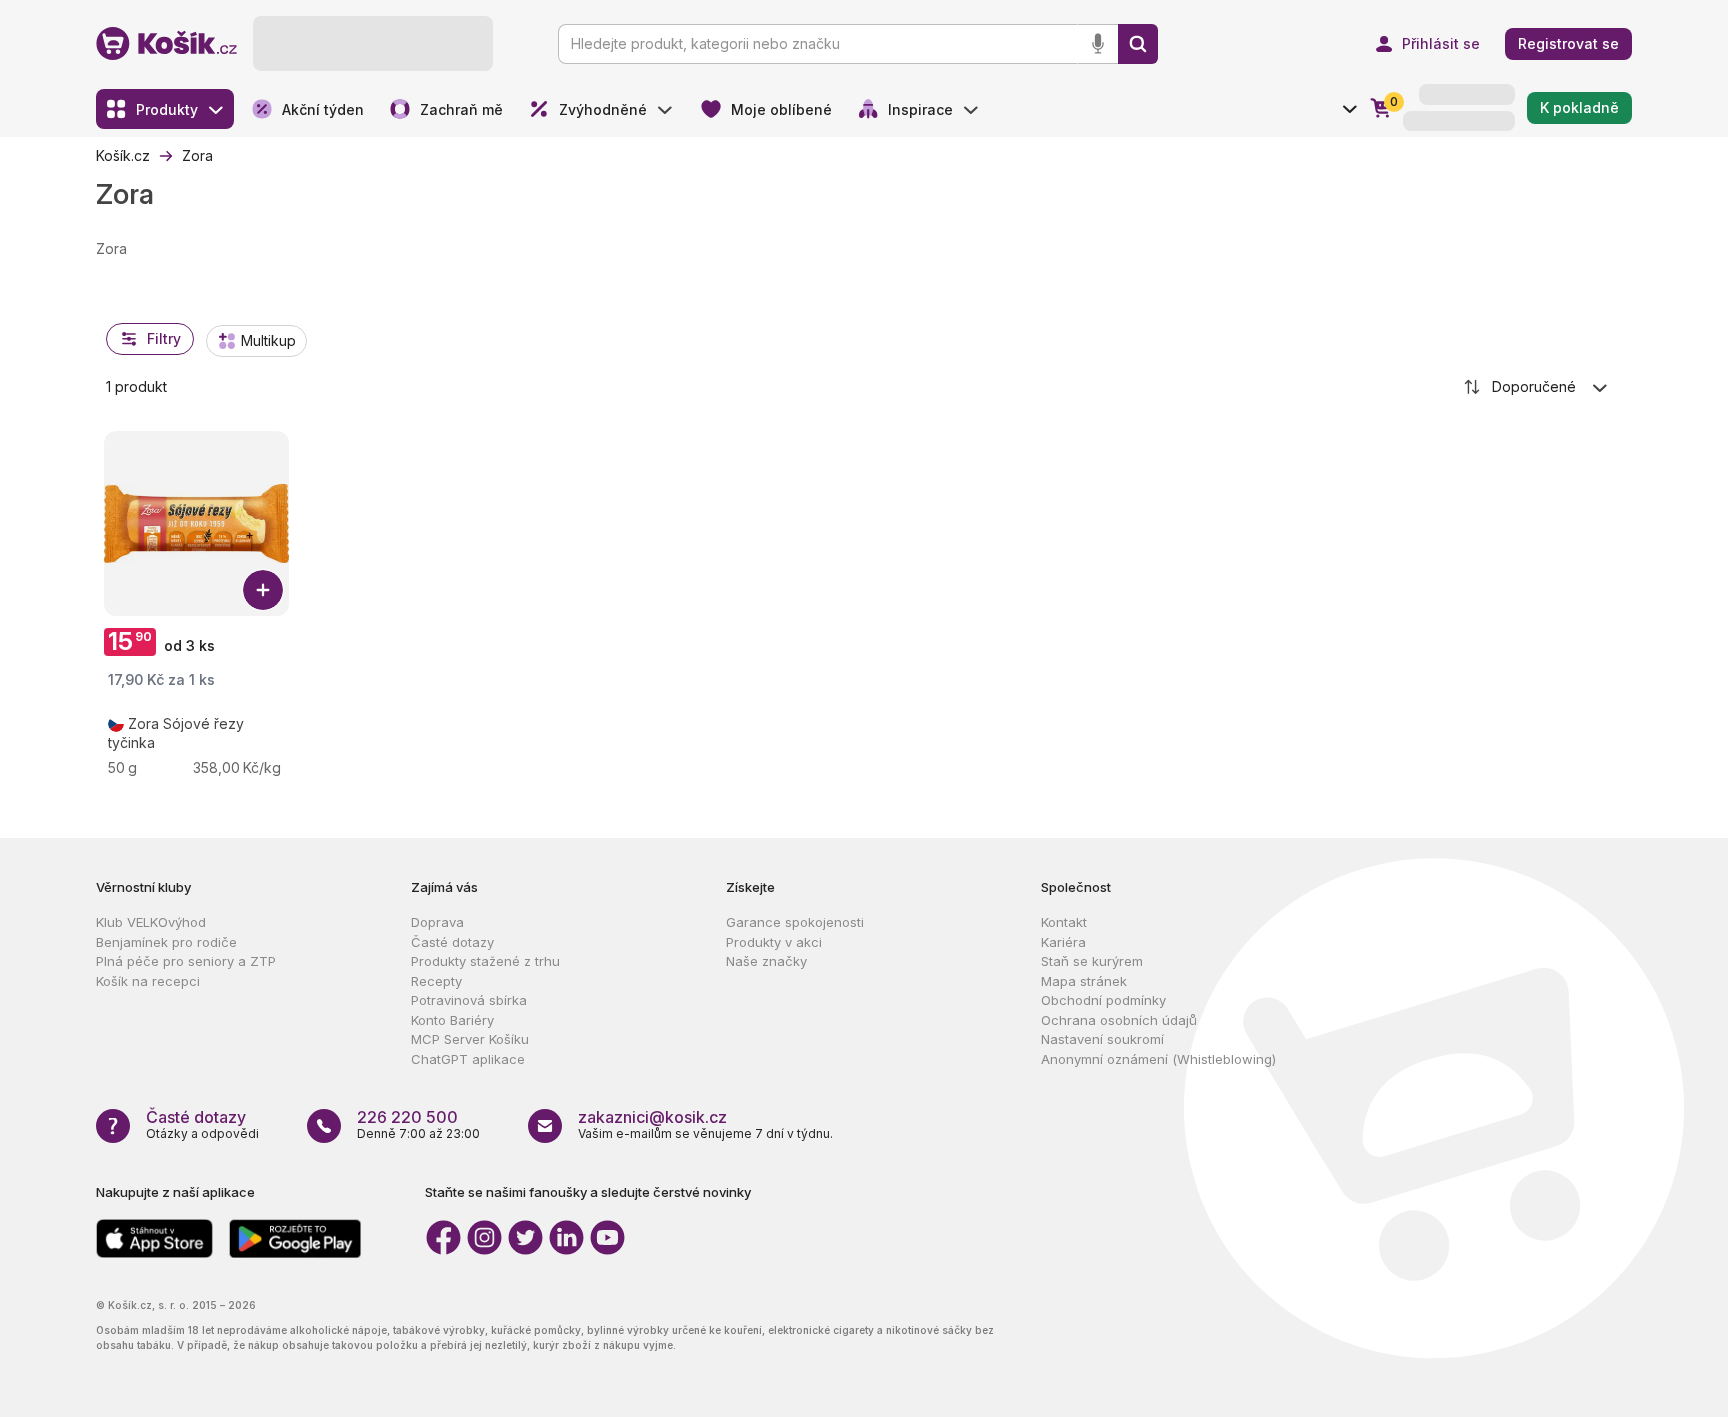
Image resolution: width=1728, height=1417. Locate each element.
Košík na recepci (148, 981)
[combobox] (1537, 387)
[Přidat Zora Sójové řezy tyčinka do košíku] (263, 590)
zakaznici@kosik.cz (652, 1117)
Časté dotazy (452, 942)
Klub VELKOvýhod (151, 922)
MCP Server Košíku (470, 1039)
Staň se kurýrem (1092, 961)
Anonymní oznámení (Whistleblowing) (1158, 1059)
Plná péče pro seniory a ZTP (186, 961)
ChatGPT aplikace (468, 1059)
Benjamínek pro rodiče (166, 942)
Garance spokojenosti (795, 922)
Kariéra (1063, 942)
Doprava (437, 922)
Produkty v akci (774, 942)
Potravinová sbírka (469, 1000)
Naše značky (766, 961)
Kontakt (1064, 922)
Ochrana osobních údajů (1119, 1020)
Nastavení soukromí (1102, 1039)
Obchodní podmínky (1103, 1000)
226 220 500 (407, 1117)
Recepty (436, 981)
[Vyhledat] (1138, 44)
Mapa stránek (1084, 981)
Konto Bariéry (452, 1020)
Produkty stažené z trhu (485, 961)
